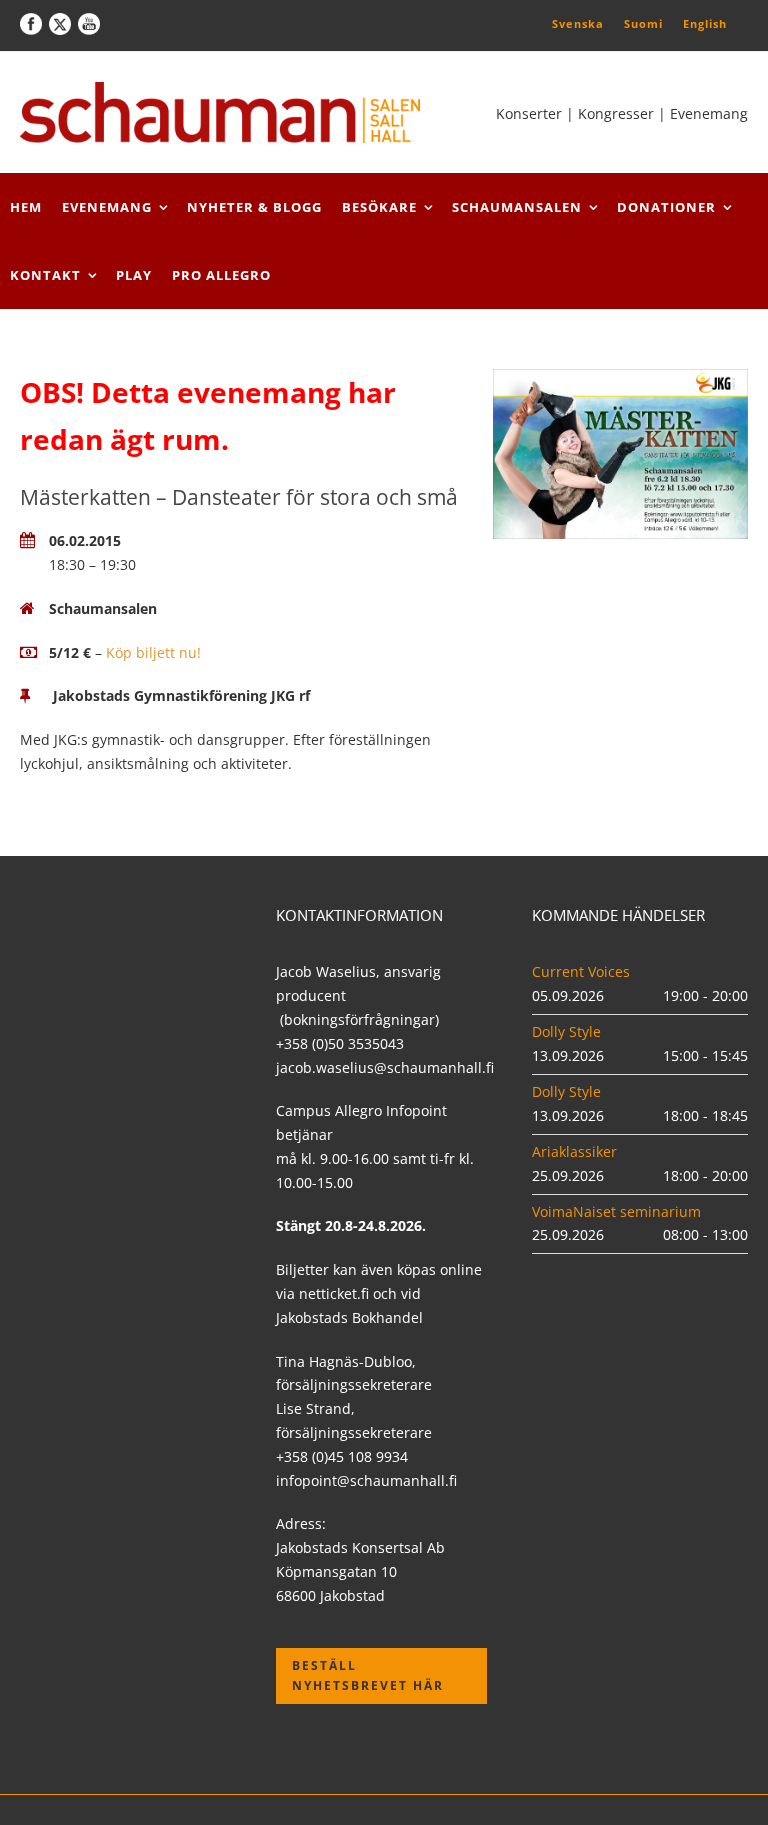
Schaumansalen (517, 207)
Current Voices (581, 971)
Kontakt (45, 275)
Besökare (379, 207)
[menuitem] (578, 23)
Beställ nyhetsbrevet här (368, 1675)
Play (134, 275)
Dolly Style (566, 1031)
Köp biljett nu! (153, 652)
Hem (26, 207)
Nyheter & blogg (254, 207)
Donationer (666, 207)
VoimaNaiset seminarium (616, 1211)
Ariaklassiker (574, 1151)
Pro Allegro (221, 275)
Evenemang (107, 207)
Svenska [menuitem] (578, 23)
